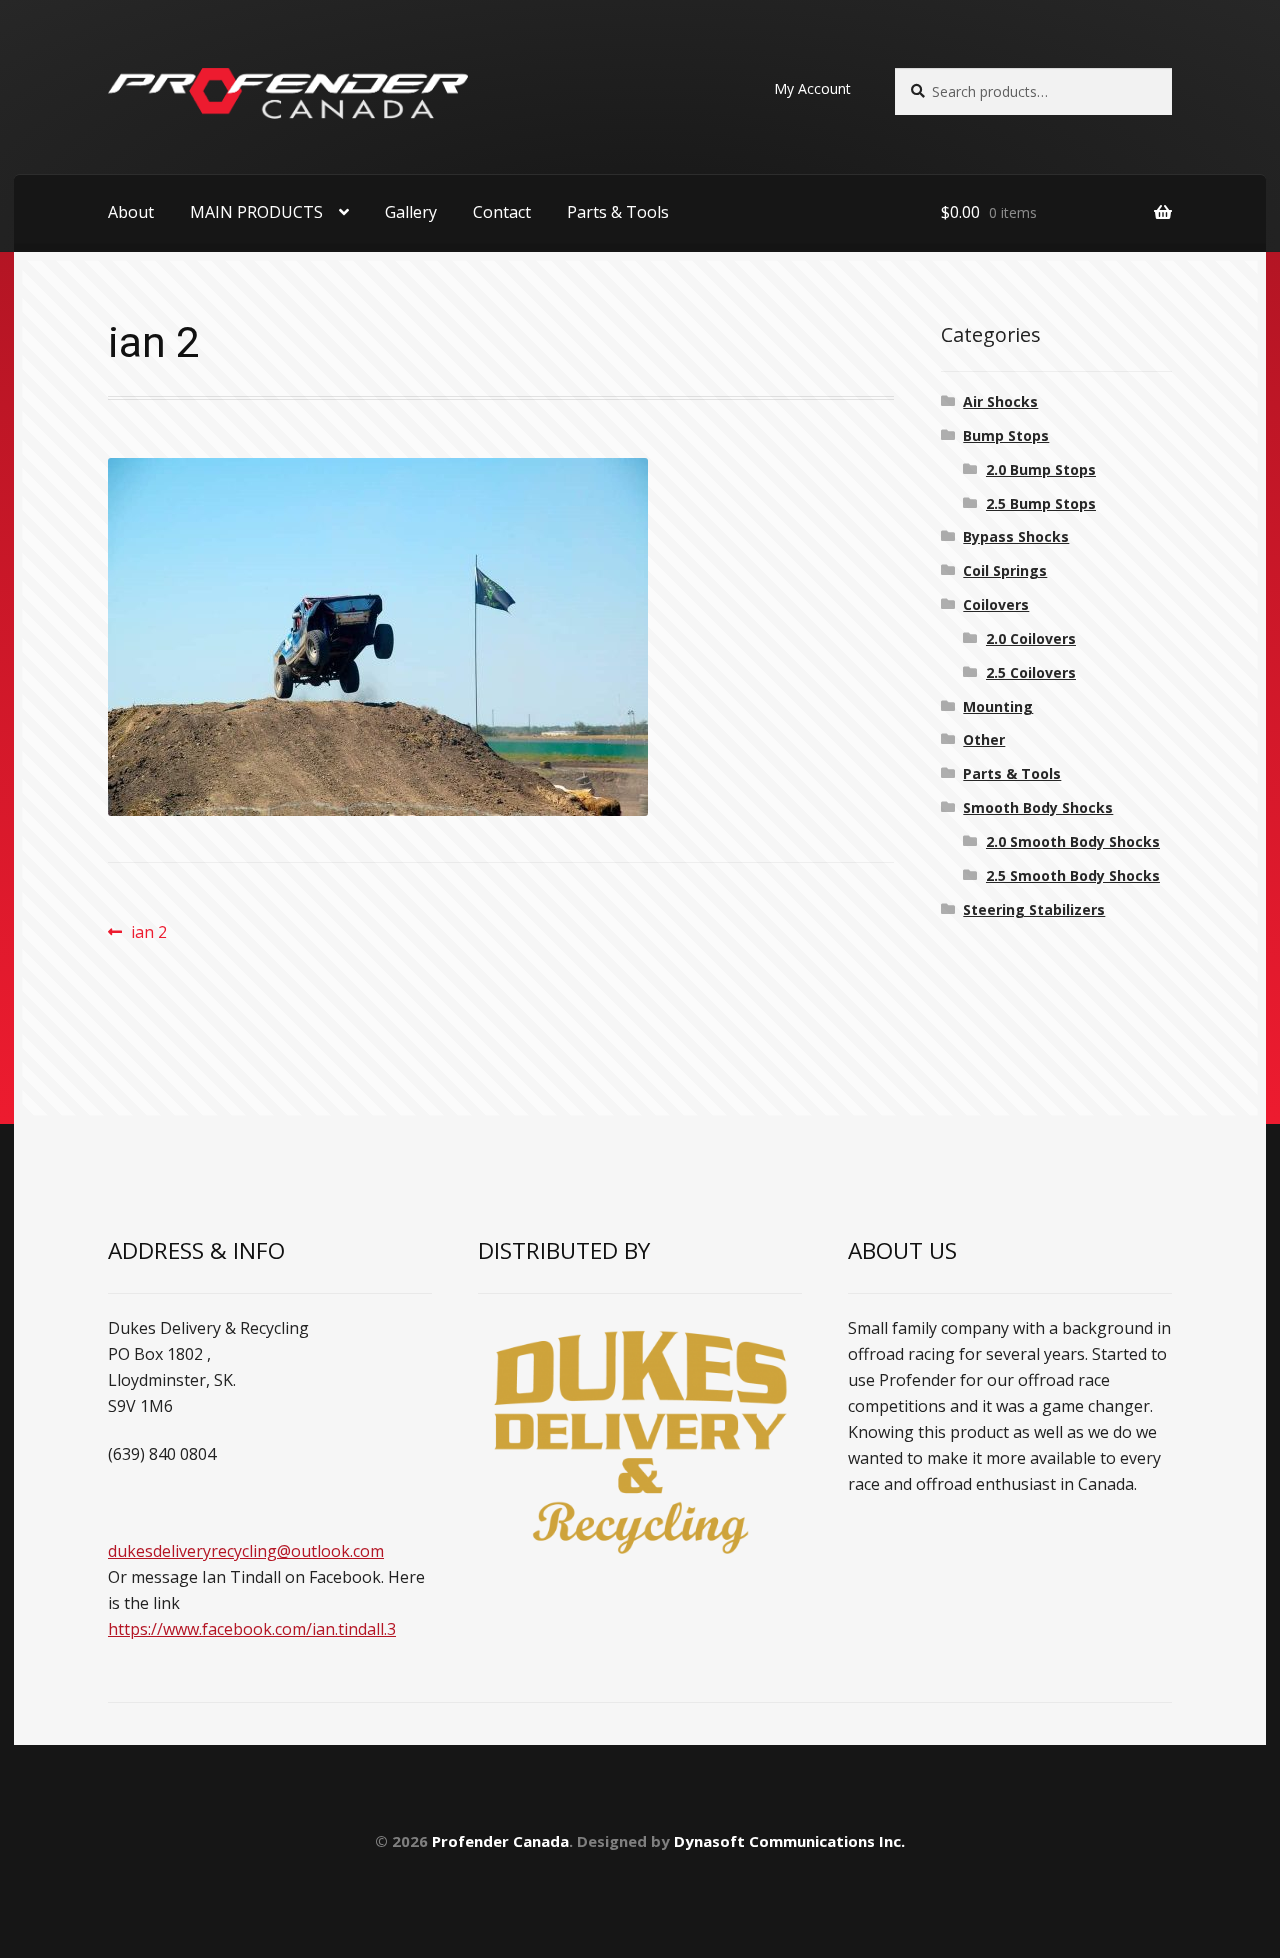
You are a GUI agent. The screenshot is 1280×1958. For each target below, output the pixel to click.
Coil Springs (1005, 570)
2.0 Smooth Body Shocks (1073, 841)
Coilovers (996, 604)
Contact (502, 212)
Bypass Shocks (1016, 536)
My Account (812, 88)
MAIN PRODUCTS (256, 212)
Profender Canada (500, 1841)
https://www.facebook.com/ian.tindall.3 (252, 1629)
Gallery (411, 212)
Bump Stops (1006, 435)
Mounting (998, 706)
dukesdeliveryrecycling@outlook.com (246, 1551)
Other (984, 739)
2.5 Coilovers (1031, 672)
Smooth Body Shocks (1038, 807)
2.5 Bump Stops (1041, 503)
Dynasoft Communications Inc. (789, 1841)
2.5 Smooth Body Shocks (1073, 875)
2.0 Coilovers (1031, 638)
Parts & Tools (618, 212)
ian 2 (148, 933)
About (131, 212)
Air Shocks (1000, 401)
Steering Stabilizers (1034, 909)
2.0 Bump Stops (1041, 469)
